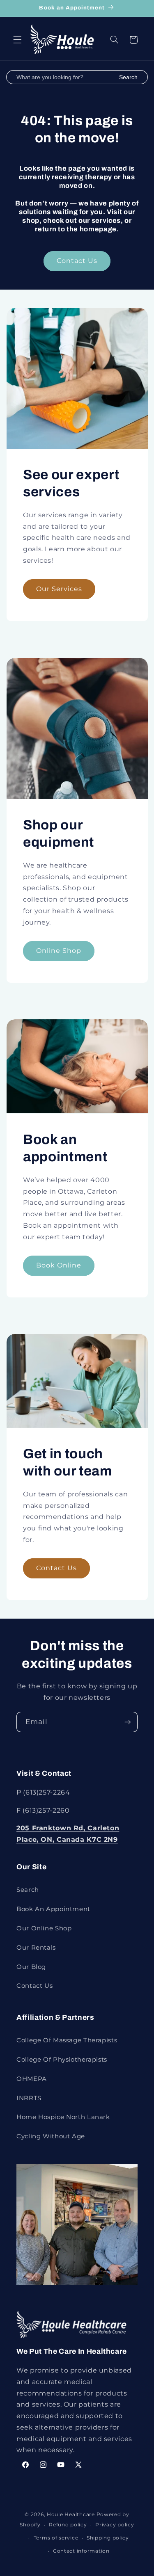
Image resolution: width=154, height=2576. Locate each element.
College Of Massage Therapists (67, 2040)
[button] (17, 40)
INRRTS (29, 2098)
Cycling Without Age (51, 2136)
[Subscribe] (128, 1722)
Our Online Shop (44, 1928)
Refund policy (68, 2525)
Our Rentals (36, 1948)
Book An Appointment (53, 1909)
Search (128, 77)
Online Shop (59, 951)
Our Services (59, 589)
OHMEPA (32, 2079)
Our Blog (31, 1967)
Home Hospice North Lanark (63, 2117)
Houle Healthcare (71, 2514)
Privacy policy (115, 2525)
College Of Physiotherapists (62, 2060)
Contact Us (77, 261)
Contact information (81, 2551)
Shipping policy (108, 2538)
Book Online (59, 1265)
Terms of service (56, 2538)
